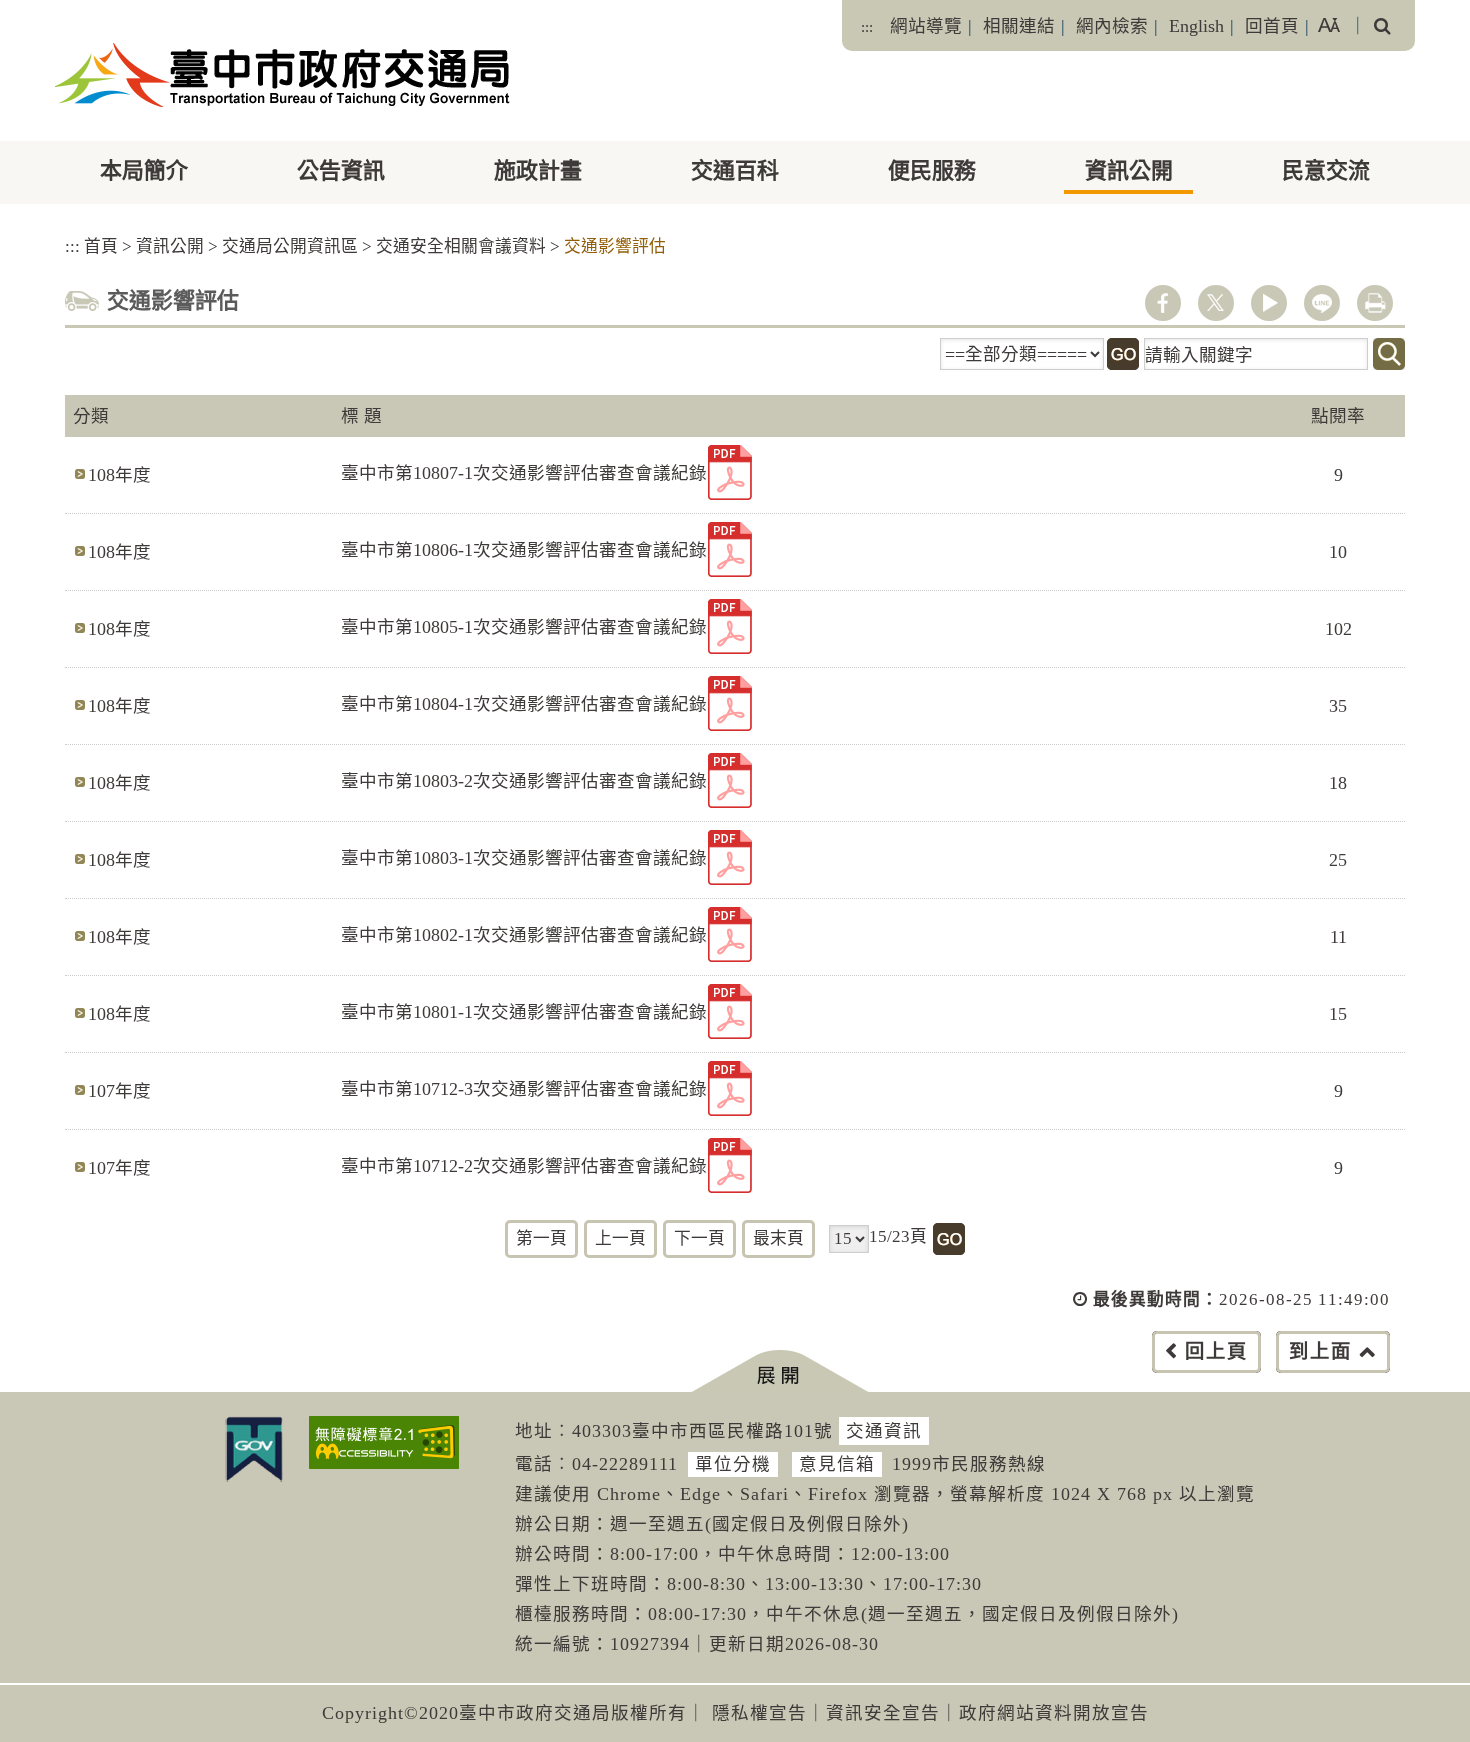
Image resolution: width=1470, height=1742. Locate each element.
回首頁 (1272, 26)
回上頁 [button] (1216, 1351)
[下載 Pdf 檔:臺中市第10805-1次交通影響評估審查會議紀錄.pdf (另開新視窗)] (730, 626)
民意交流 (1326, 170)
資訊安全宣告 (883, 1713)
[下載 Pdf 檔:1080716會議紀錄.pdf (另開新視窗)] (730, 472)
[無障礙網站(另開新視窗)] (384, 1442)
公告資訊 (341, 170)
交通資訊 (884, 1431)
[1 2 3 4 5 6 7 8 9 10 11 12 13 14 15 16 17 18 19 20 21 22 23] (849, 1239)
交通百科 (735, 170)
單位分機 (733, 1464)
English (1196, 26)
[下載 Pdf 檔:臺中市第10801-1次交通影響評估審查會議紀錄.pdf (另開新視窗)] (730, 1011)
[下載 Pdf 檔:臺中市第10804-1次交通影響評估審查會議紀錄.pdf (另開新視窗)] (730, 703)
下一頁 (699, 1238)
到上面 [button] (1320, 1351)
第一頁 (541, 1238)
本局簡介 (144, 170)
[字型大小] (1329, 25)
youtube (1269, 303)
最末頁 (778, 1238)
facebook (1163, 303)
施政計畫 (538, 170)
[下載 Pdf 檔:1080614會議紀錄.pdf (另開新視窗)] (730, 549)
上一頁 (620, 1238)
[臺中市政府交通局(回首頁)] (282, 75)
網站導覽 (926, 26)
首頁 (101, 246)
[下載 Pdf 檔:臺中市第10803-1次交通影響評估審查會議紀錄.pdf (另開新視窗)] (730, 857)
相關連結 (1019, 26)
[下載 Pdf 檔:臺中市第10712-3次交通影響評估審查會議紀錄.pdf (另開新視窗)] (730, 1088)
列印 (1375, 303)
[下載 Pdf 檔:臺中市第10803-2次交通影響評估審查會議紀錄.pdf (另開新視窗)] (730, 780)
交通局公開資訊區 (290, 246)
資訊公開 (1129, 170)
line (1322, 303)
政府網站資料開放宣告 (1054, 1713)
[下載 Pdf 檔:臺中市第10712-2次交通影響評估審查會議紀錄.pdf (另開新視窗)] (730, 1165)
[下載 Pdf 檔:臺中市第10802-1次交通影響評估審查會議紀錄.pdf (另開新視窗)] (730, 934)
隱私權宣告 (759, 1713)
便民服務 (932, 170)
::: (867, 27)
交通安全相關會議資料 (461, 246)
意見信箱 (837, 1464)
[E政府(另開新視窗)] (254, 1449)
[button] (779, 1371)
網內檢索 (1112, 26)
